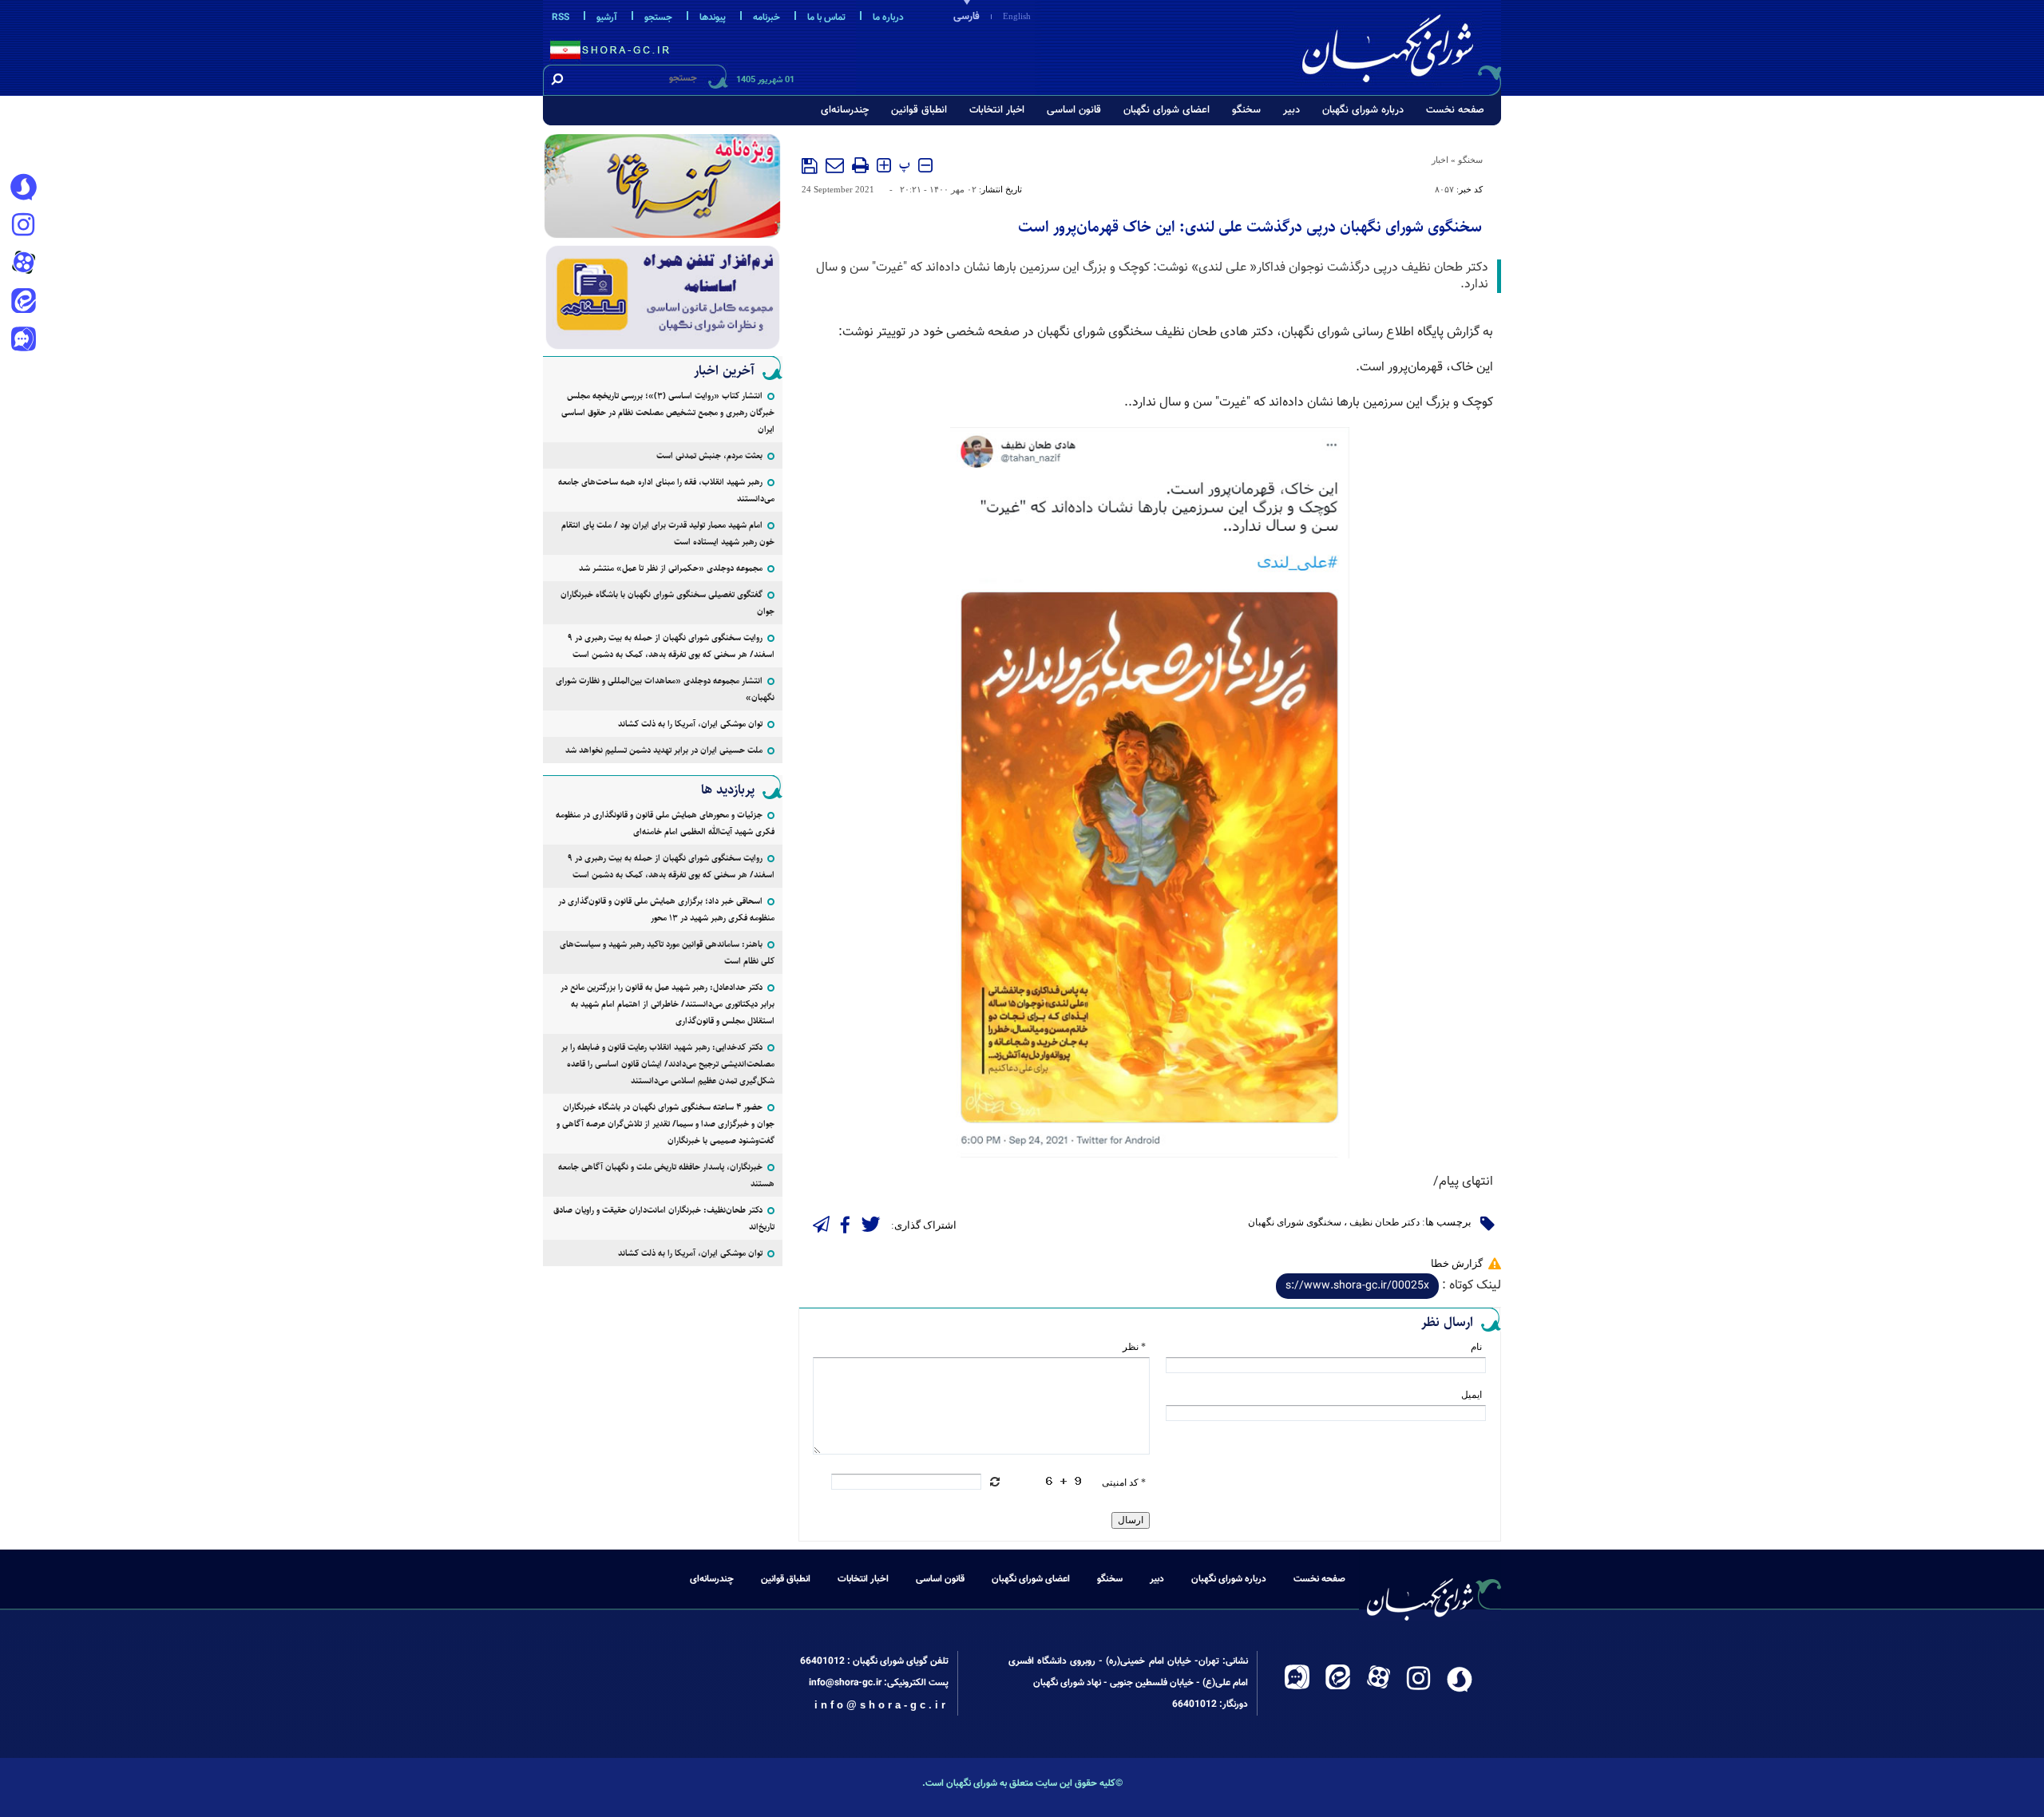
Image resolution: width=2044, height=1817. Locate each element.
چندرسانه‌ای (845, 110)
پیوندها (713, 18)
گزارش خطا (1457, 1263)
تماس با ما (826, 18)
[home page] (1399, 45)
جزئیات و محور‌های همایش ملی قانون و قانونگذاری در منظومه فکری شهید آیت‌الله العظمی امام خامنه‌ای (665, 823)
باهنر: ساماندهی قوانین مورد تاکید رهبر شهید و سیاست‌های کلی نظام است (667, 952)
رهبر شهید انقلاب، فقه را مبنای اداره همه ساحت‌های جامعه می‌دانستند (666, 490)
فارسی (967, 17)
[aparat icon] (23, 264)
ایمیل (1472, 1395)
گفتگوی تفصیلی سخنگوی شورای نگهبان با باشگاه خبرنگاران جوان (667, 603)
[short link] (1357, 1286)
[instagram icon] (23, 226)
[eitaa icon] (23, 303)
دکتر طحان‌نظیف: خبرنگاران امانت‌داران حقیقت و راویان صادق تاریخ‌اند (664, 1218)
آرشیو (607, 18)
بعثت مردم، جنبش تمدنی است (709, 455)
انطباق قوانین (919, 110)
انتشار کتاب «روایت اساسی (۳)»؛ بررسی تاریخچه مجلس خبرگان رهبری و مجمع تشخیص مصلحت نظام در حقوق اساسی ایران (668, 412)
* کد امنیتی (1124, 1482)
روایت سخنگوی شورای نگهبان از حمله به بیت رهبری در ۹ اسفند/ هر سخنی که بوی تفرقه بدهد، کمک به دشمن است (671, 646)
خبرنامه (766, 18)
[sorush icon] (23, 188)
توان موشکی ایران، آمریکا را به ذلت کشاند (690, 724)
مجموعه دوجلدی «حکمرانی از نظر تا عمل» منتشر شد (671, 568)
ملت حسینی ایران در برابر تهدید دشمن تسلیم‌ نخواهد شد (664, 750)
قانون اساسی (1074, 110)
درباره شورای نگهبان (1363, 110)
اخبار (1440, 160)
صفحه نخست (1455, 110)
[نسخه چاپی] (860, 165)
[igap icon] (23, 341)
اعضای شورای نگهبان (1167, 110)
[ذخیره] (810, 166)
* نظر (1134, 1347)
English (1017, 16)
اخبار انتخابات (997, 110)
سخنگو (1246, 110)
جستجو (658, 18)
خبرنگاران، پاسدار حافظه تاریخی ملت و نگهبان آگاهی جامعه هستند (666, 1175)
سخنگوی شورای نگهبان (1295, 1222)
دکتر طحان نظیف (1384, 1222)
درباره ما (888, 18)
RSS (561, 18)
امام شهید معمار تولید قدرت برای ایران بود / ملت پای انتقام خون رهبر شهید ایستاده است (668, 533)
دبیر (1291, 110)
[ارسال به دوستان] (835, 165)
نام (1476, 1347)
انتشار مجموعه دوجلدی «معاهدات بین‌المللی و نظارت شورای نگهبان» (665, 689)
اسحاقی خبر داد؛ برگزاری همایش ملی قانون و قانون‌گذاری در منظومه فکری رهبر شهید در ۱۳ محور (666, 909)
